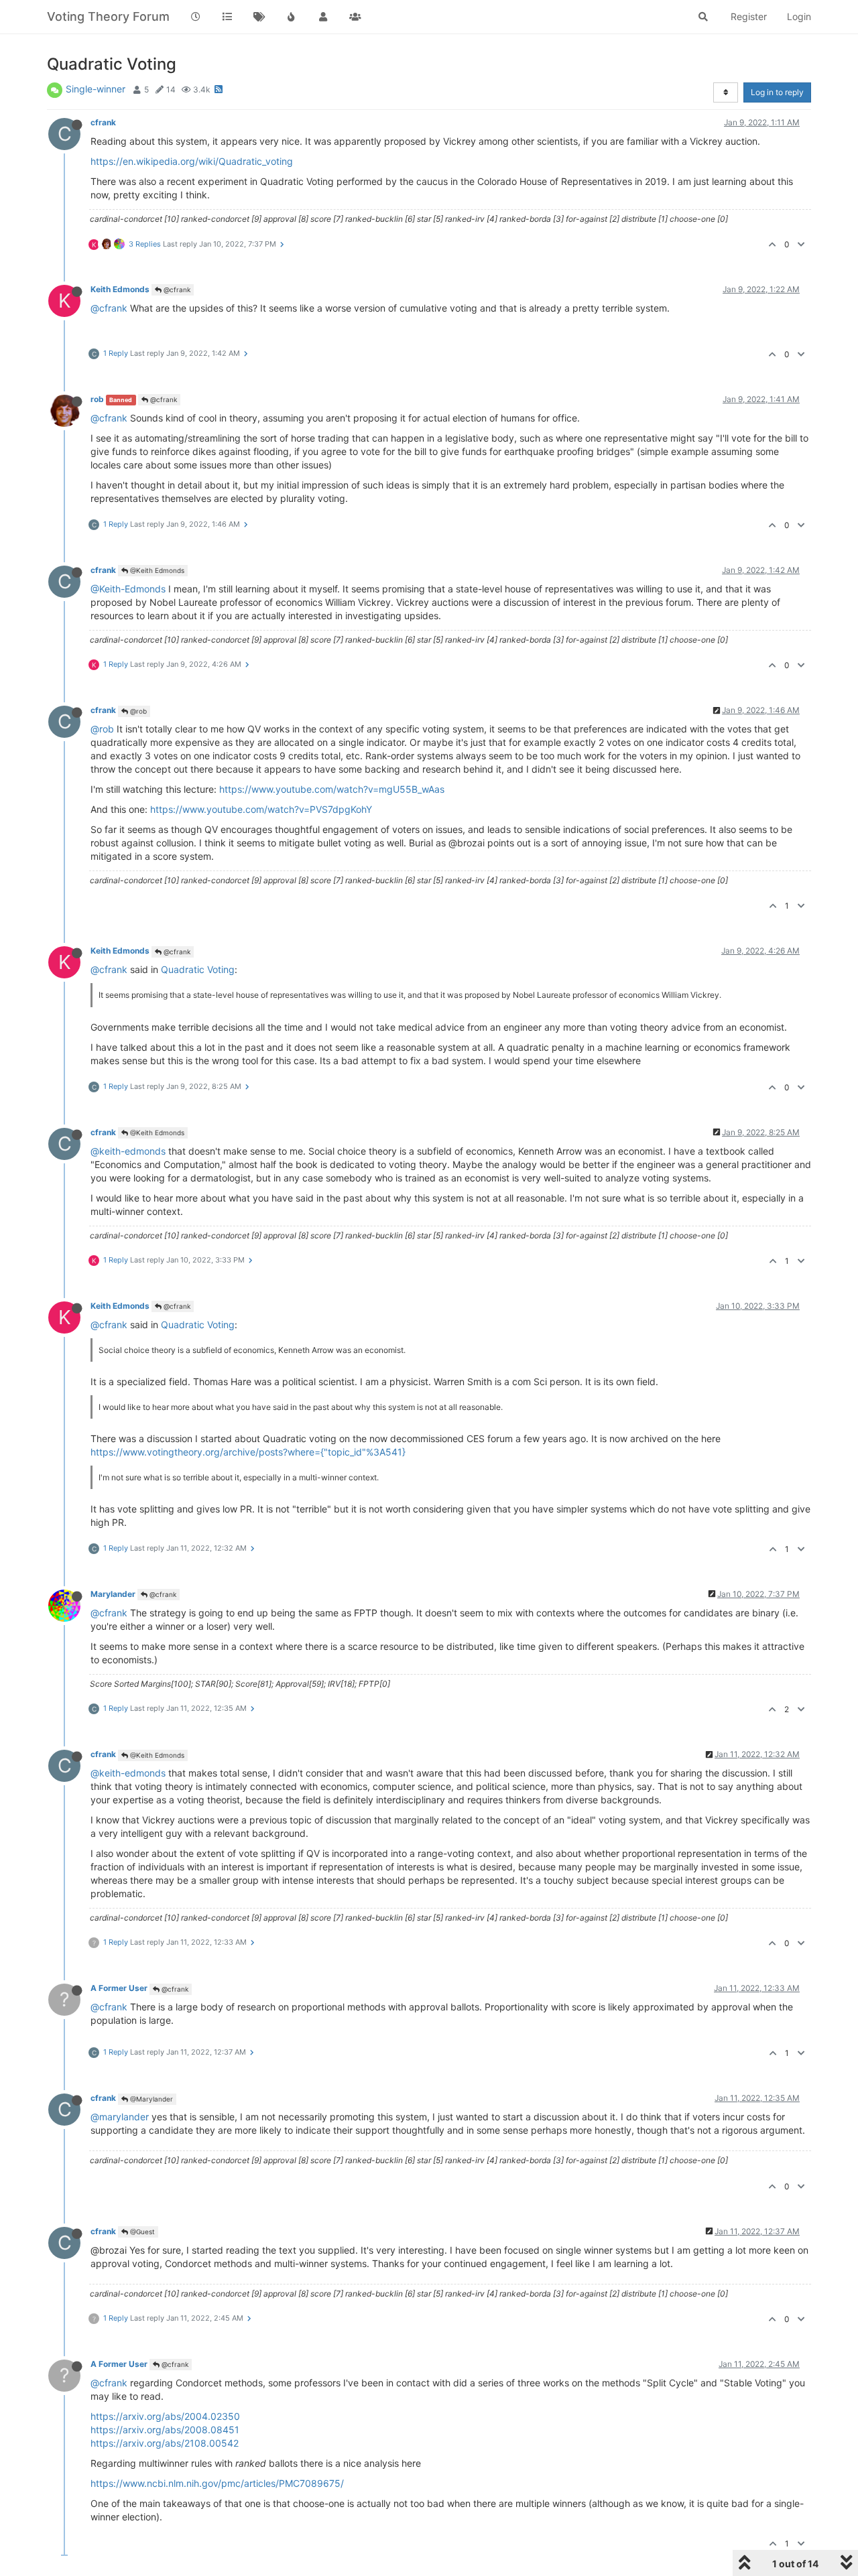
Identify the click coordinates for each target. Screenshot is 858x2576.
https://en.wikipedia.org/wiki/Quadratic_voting (192, 161)
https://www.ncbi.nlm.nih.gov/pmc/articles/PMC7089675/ (217, 2483)
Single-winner (96, 89)
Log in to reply (777, 92)
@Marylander (150, 2099)
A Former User (119, 1988)
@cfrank (176, 289)
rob (97, 399)
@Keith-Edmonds (128, 589)
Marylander (113, 1594)
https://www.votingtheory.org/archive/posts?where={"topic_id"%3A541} (248, 1452)
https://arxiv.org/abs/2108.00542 (165, 2443)
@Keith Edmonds (156, 570)
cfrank (103, 122)
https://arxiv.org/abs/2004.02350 (165, 2416)
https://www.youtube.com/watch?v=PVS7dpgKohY (261, 809)
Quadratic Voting (198, 969)
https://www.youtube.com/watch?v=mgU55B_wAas (332, 789)
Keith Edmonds (120, 289)
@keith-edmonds (128, 1151)
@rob (137, 711)
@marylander (120, 2117)
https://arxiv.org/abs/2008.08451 (165, 2430)
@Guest (141, 2232)
